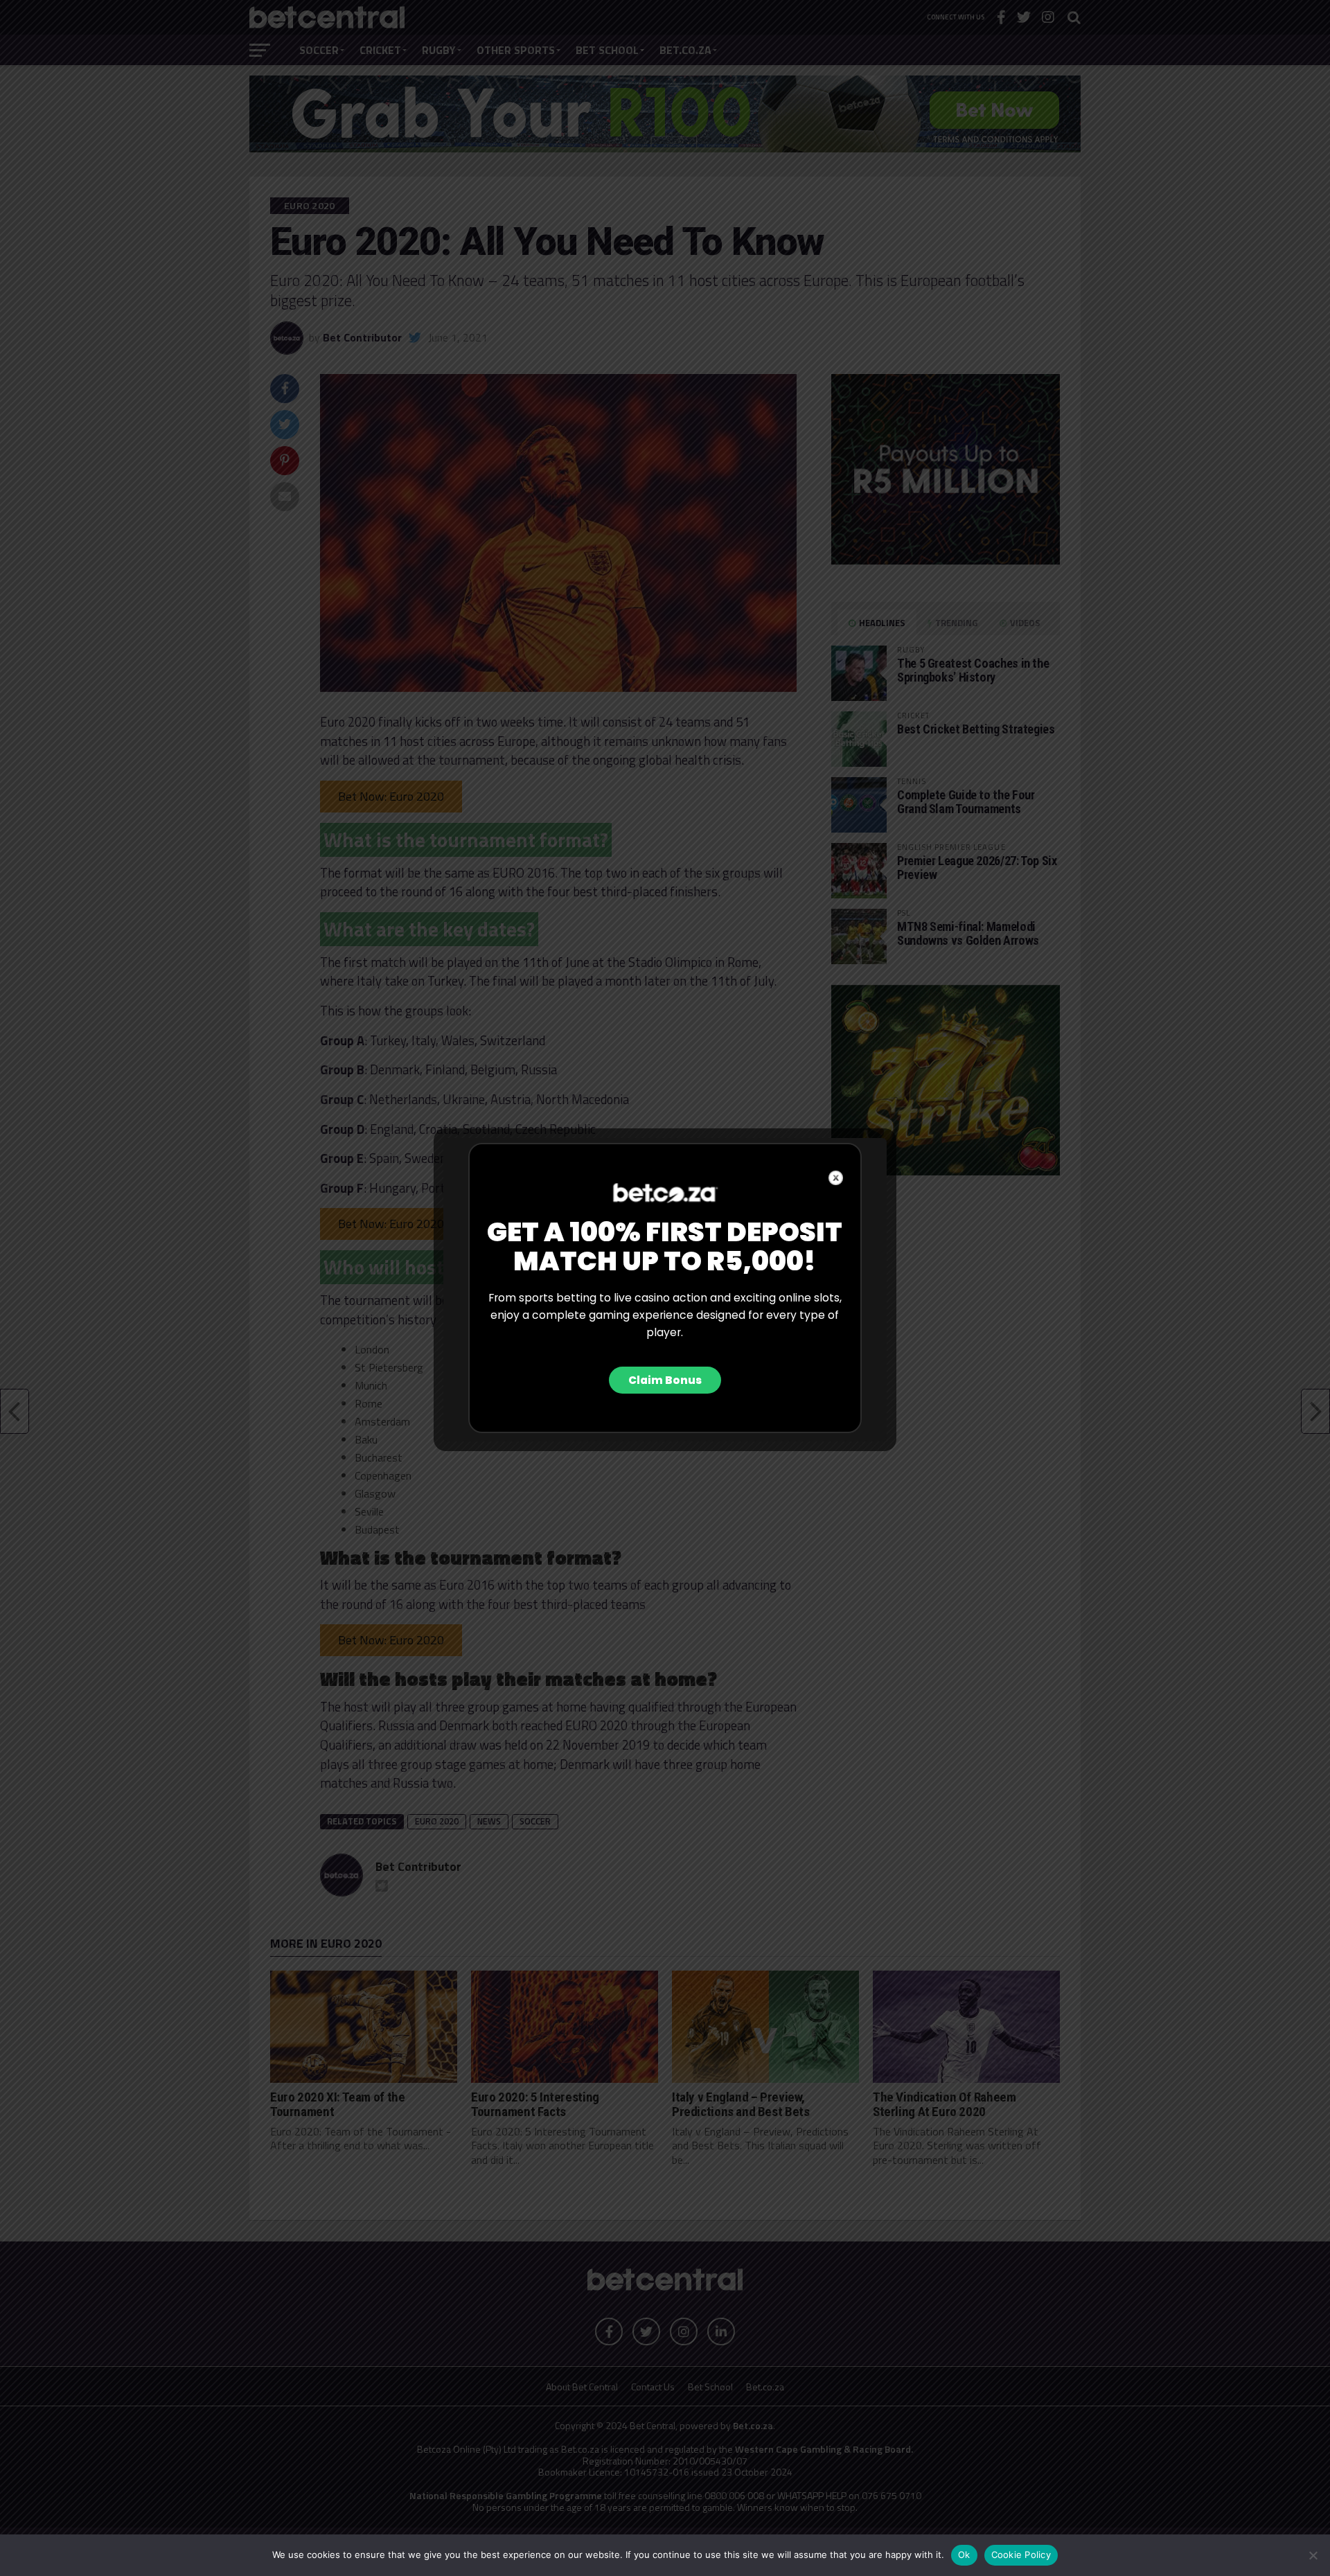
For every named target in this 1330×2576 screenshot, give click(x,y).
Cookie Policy (1021, 2555)
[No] (1313, 2555)
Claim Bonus (665, 1380)
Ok (964, 2555)
